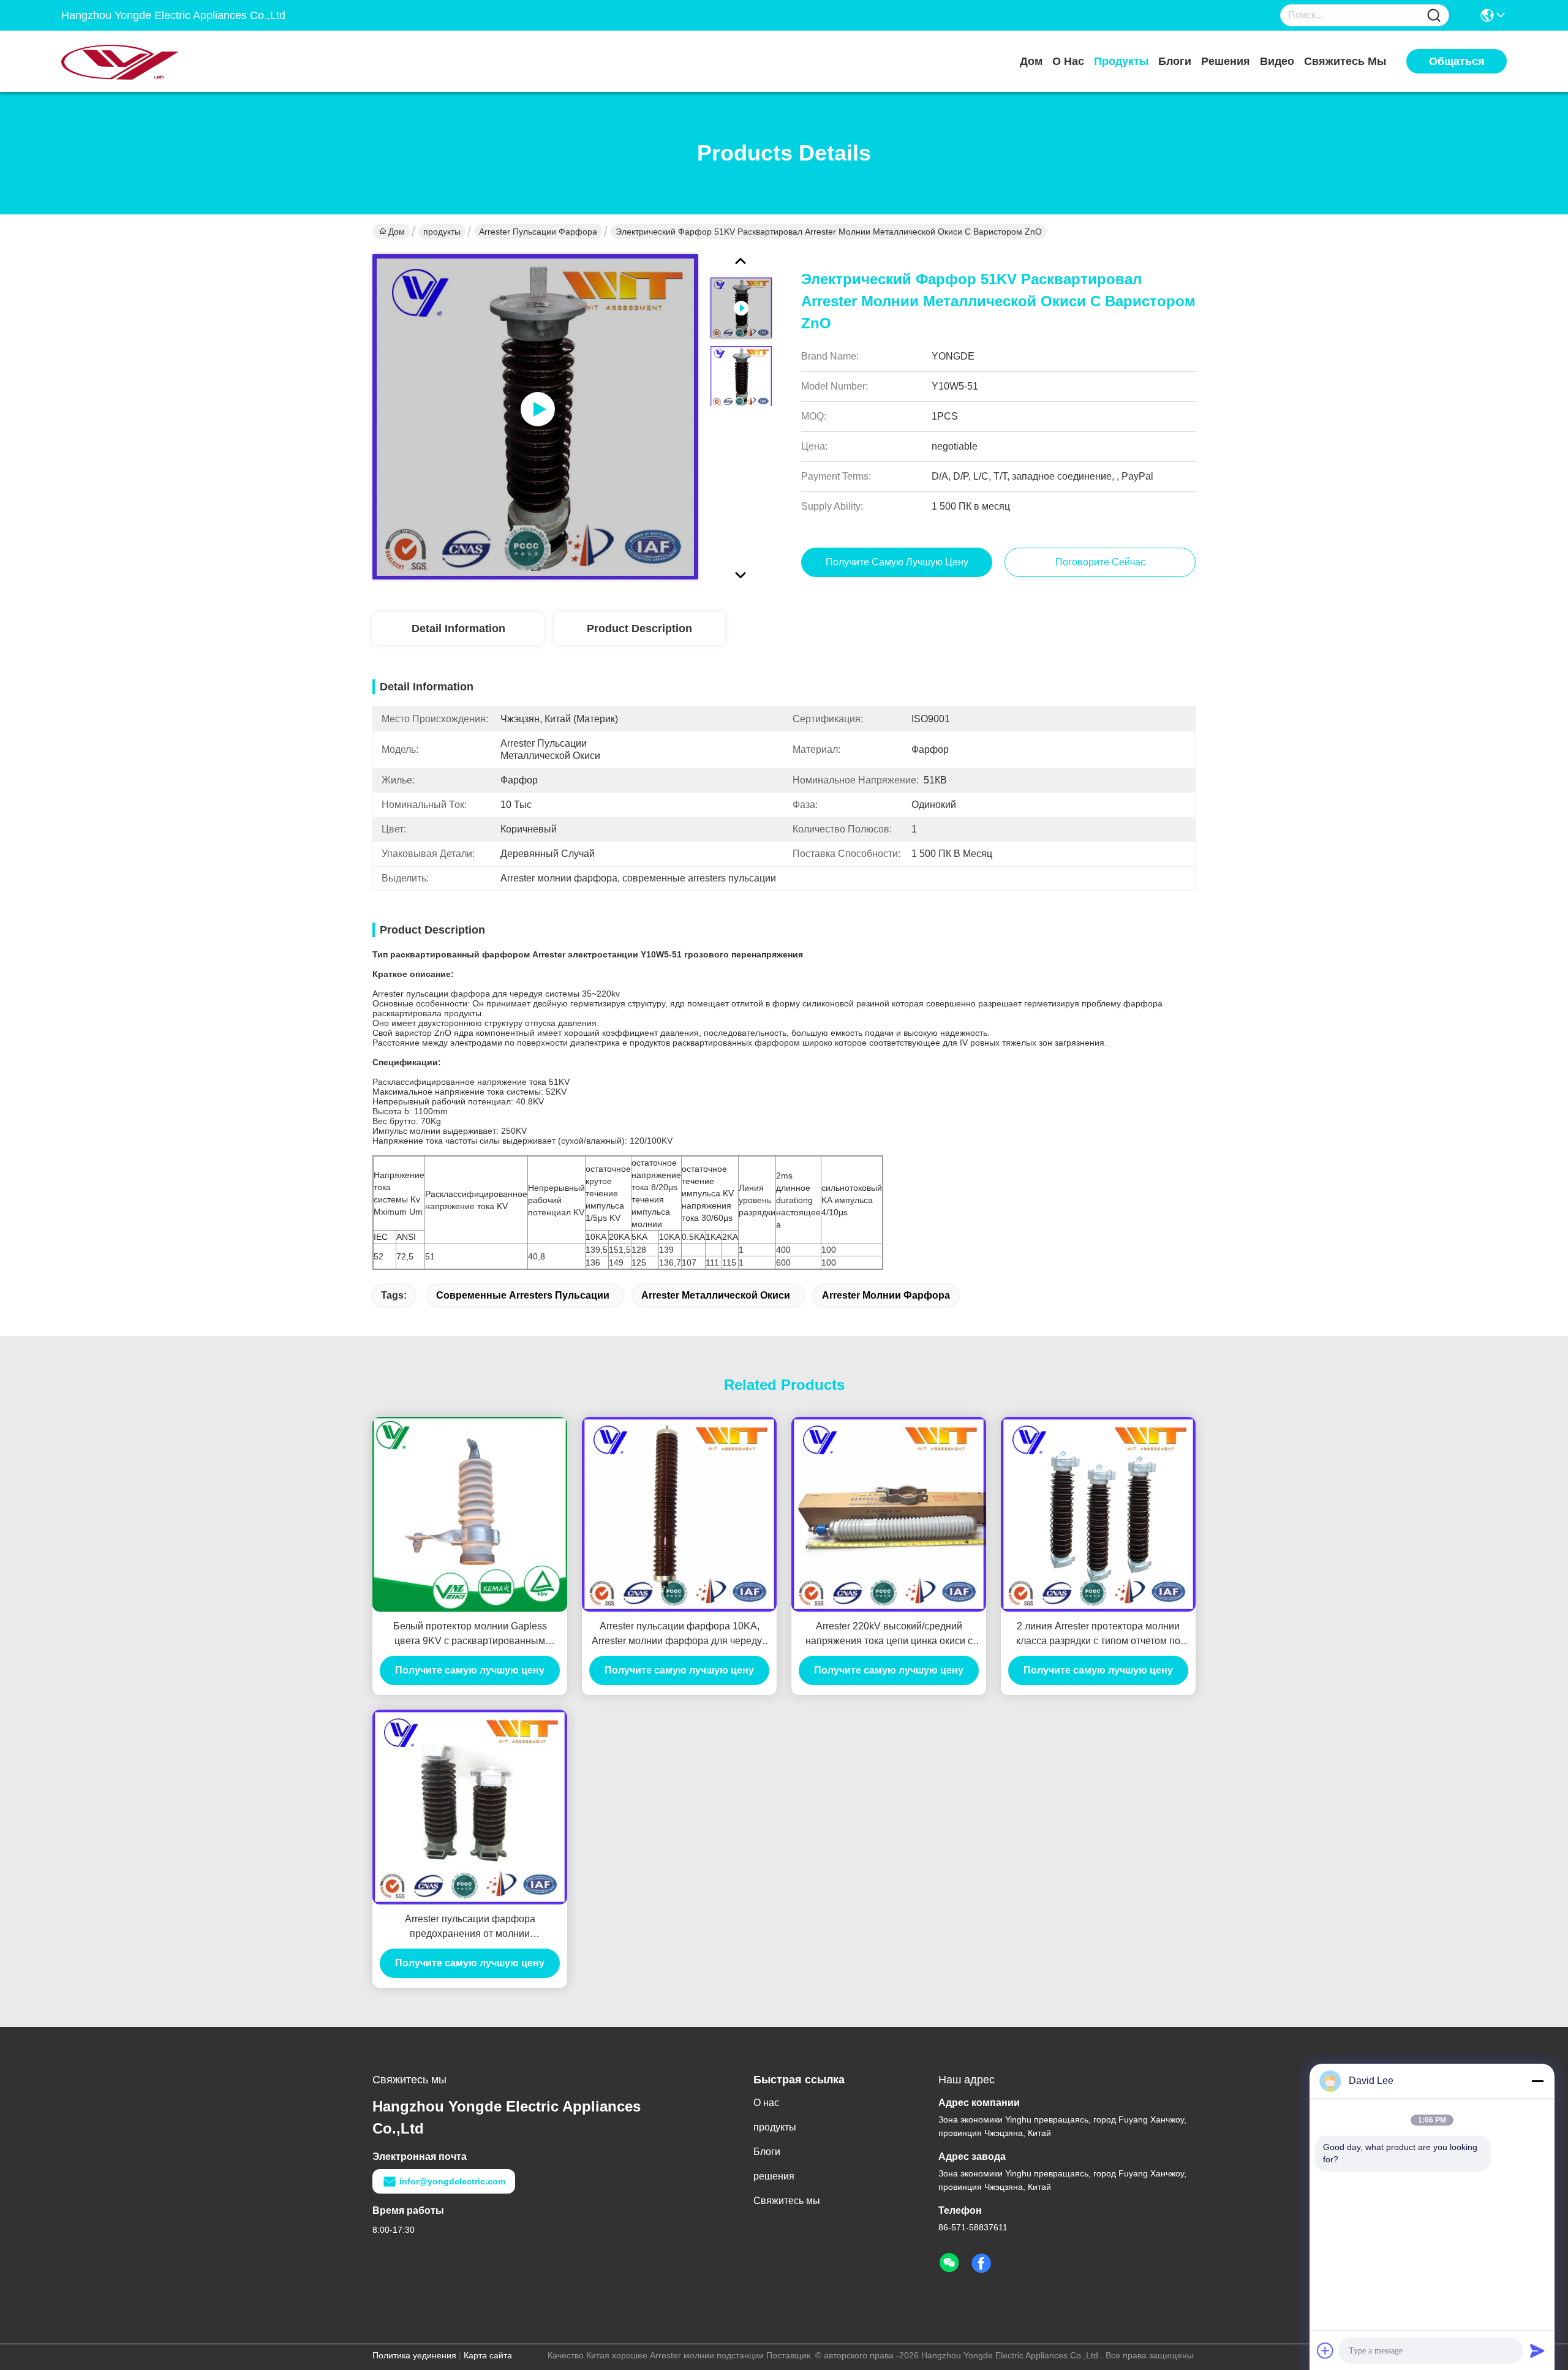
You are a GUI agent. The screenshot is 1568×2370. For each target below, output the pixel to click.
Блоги (1175, 61)
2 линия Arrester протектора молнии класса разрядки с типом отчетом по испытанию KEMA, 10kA (1098, 1635)
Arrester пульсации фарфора (538, 232)
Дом (1031, 61)
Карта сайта (488, 2355)
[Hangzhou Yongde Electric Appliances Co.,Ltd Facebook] (981, 2263)
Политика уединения (414, 2355)
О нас (1068, 61)
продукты (1121, 61)
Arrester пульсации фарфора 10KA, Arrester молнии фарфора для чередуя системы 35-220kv (680, 1635)
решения (1226, 61)
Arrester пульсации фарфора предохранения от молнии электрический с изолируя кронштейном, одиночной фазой (470, 1927)
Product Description (639, 628)
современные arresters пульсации (523, 1295)
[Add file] (1325, 2350)
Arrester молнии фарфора (886, 1295)
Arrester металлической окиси (716, 1295)
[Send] (1537, 2350)
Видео (1277, 61)
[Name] (1434, 16)
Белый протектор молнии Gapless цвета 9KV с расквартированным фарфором (470, 1635)
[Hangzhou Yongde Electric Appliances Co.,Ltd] (129, 61)
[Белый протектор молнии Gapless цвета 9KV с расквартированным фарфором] (470, 1514)
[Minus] (1537, 2081)
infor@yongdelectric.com (452, 2181)
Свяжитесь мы (1345, 61)
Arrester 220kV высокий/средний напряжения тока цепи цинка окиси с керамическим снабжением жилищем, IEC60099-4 (889, 1635)
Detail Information (458, 628)
